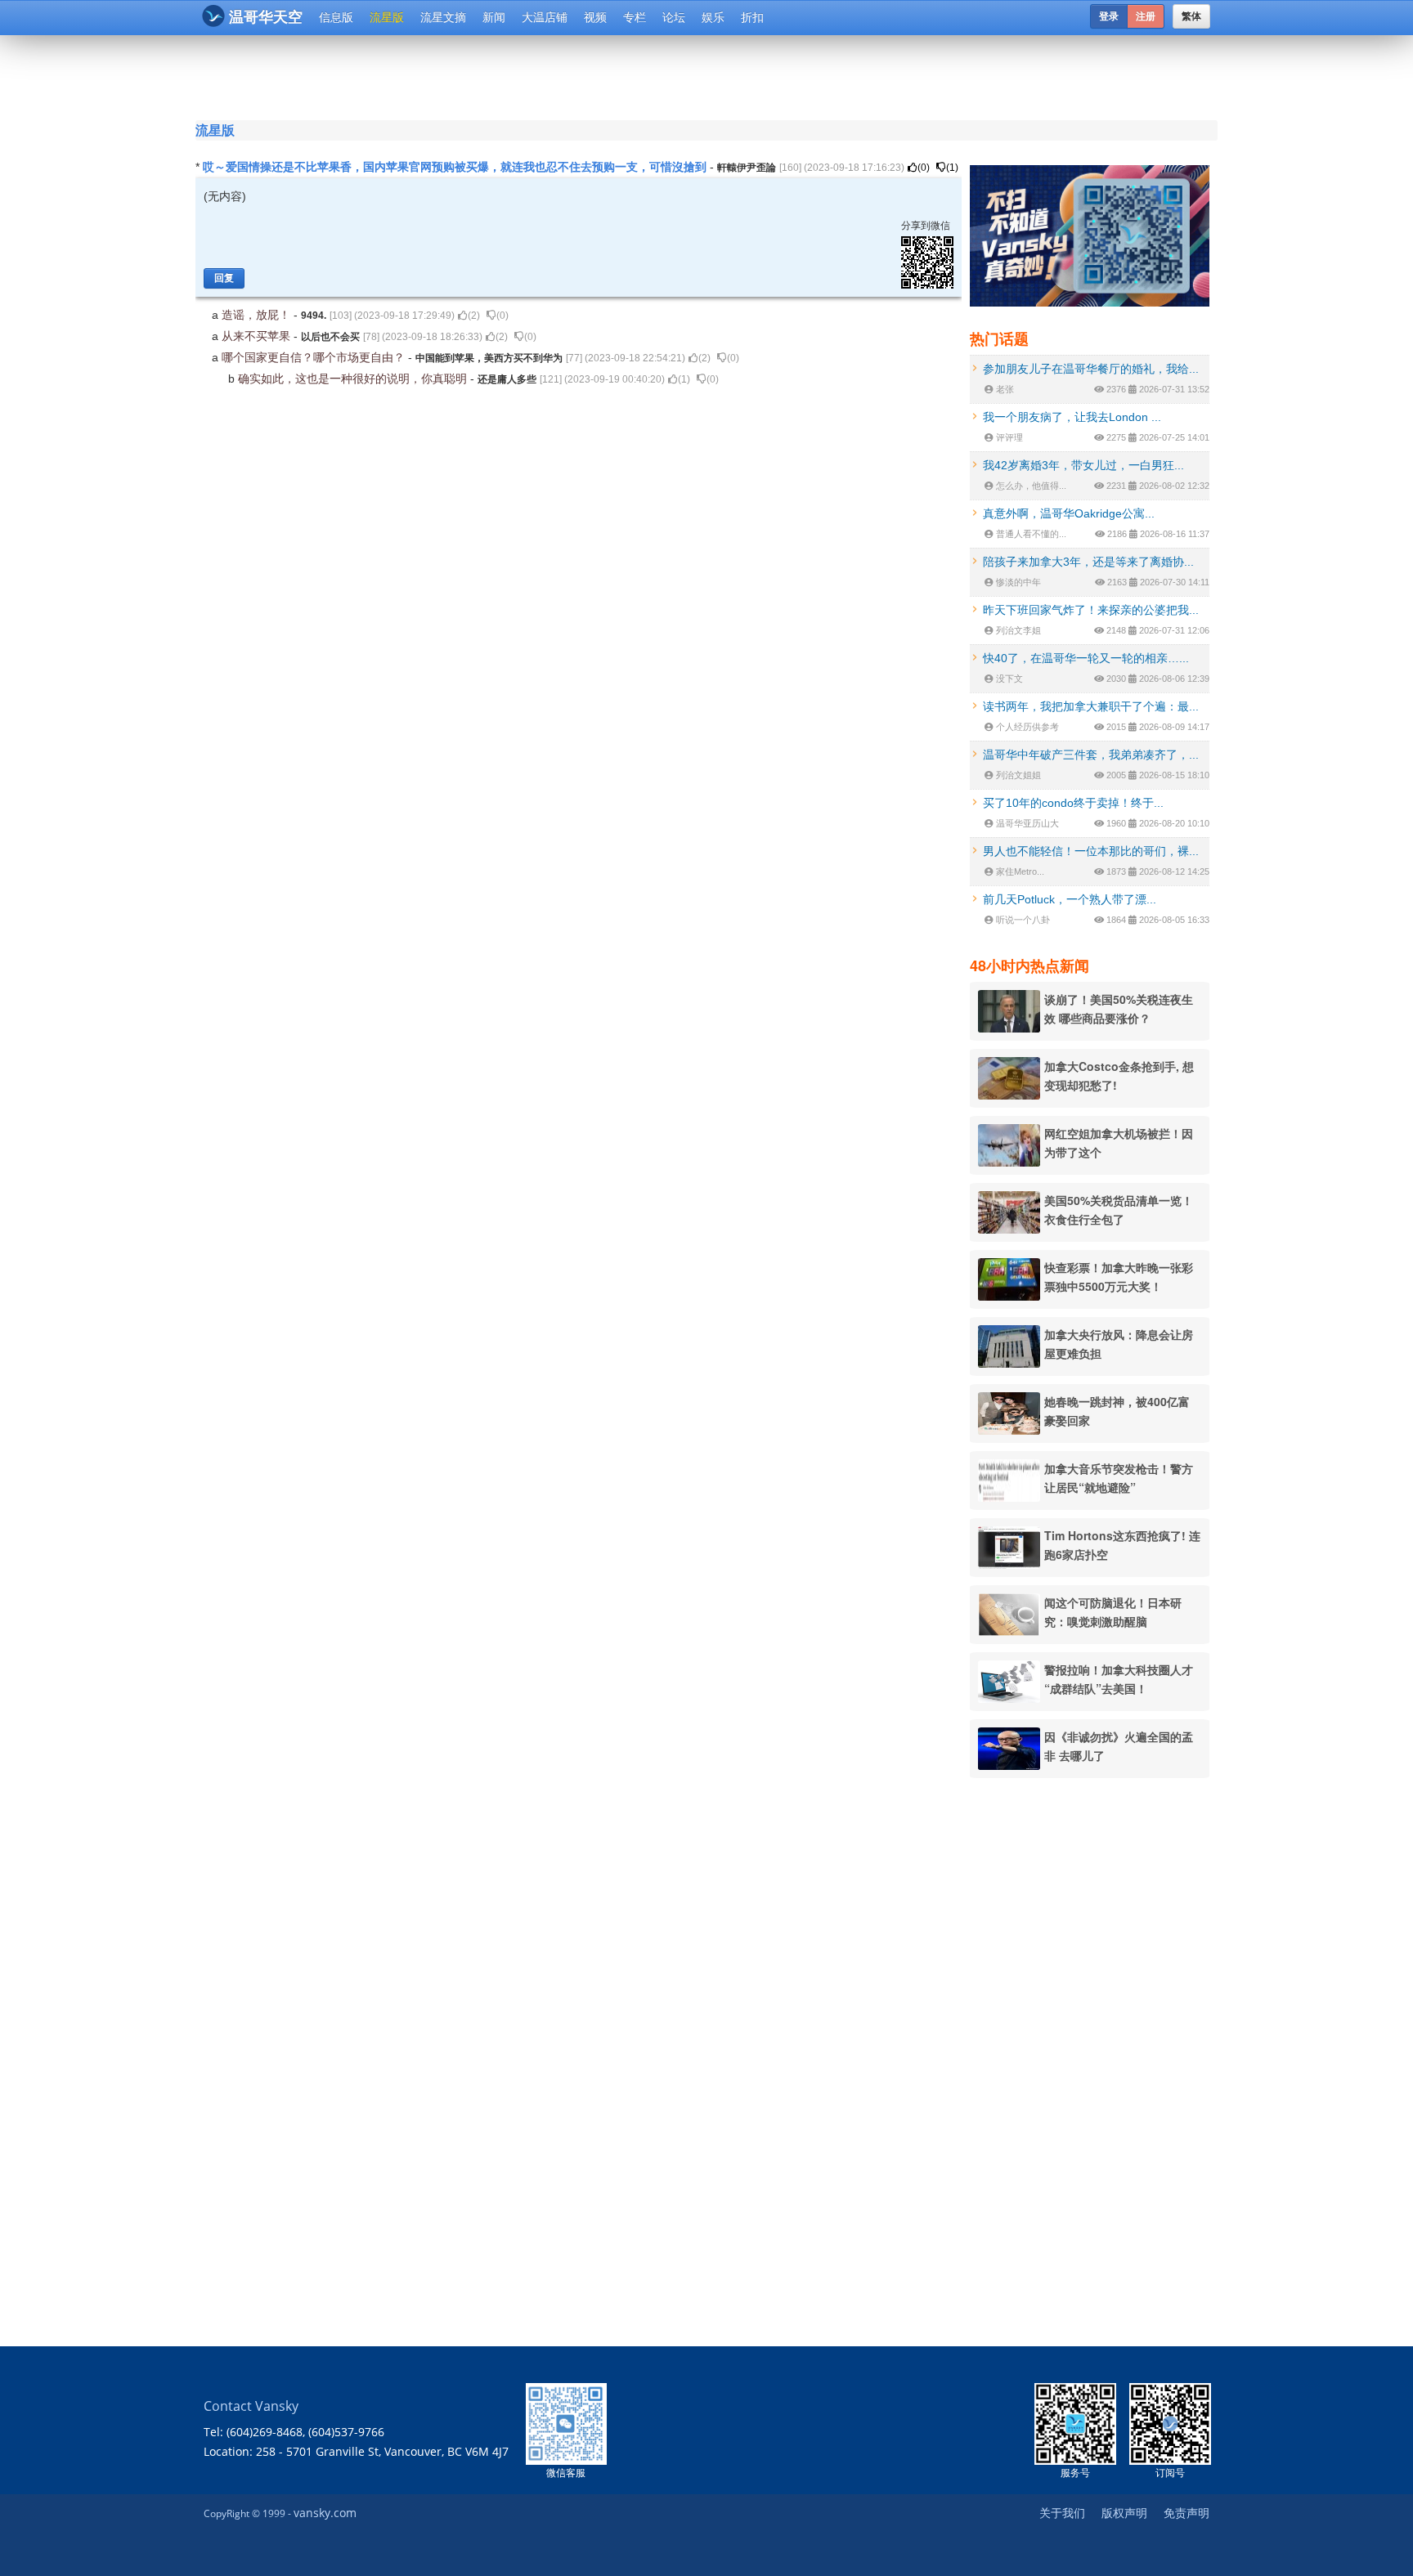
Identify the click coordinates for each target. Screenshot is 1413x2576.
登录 (1109, 16)
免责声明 (1186, 2513)
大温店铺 (545, 17)
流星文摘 (443, 17)
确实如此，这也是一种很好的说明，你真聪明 (354, 379)
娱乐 (713, 17)
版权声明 (1124, 2513)
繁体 (1191, 16)
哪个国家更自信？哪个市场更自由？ (315, 357)
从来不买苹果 (258, 336)
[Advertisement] (608, 75)
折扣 (752, 17)
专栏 (635, 17)
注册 (1146, 16)
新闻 (494, 17)
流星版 (387, 17)
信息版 (336, 17)
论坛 (674, 17)
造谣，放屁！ (258, 315)
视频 (595, 17)
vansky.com (325, 2513)
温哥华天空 (266, 17)
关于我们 (1062, 2513)
